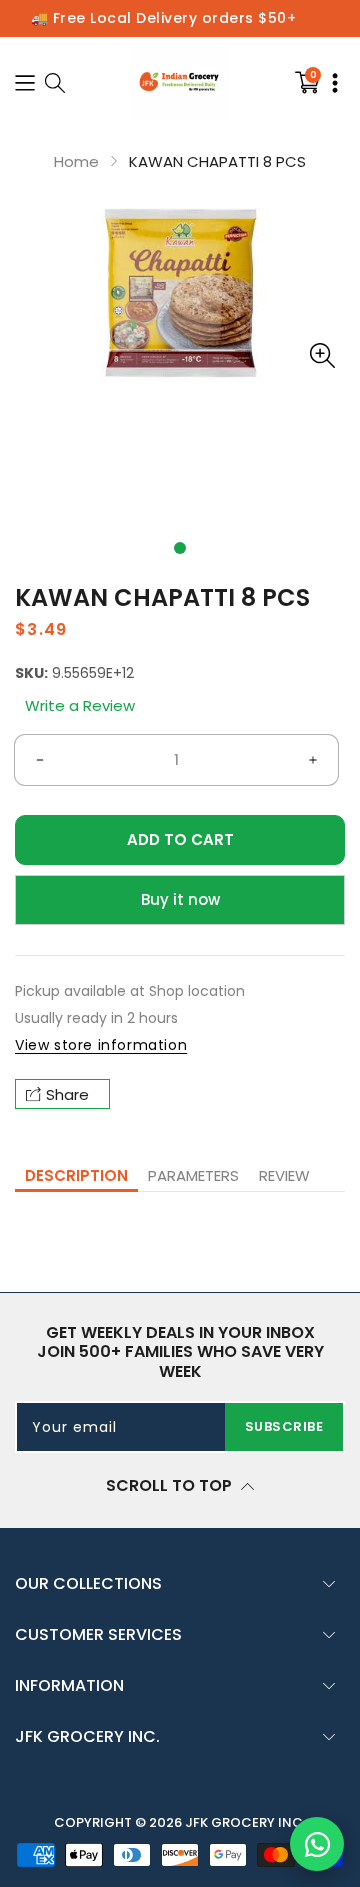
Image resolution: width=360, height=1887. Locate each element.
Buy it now (180, 899)
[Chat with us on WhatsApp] (317, 1844)
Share (67, 1094)
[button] (180, 548)
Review (284, 1175)
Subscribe (284, 1426)
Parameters (193, 1175)
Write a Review (80, 705)
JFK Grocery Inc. (245, 1822)
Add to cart (180, 839)
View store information (101, 1045)
